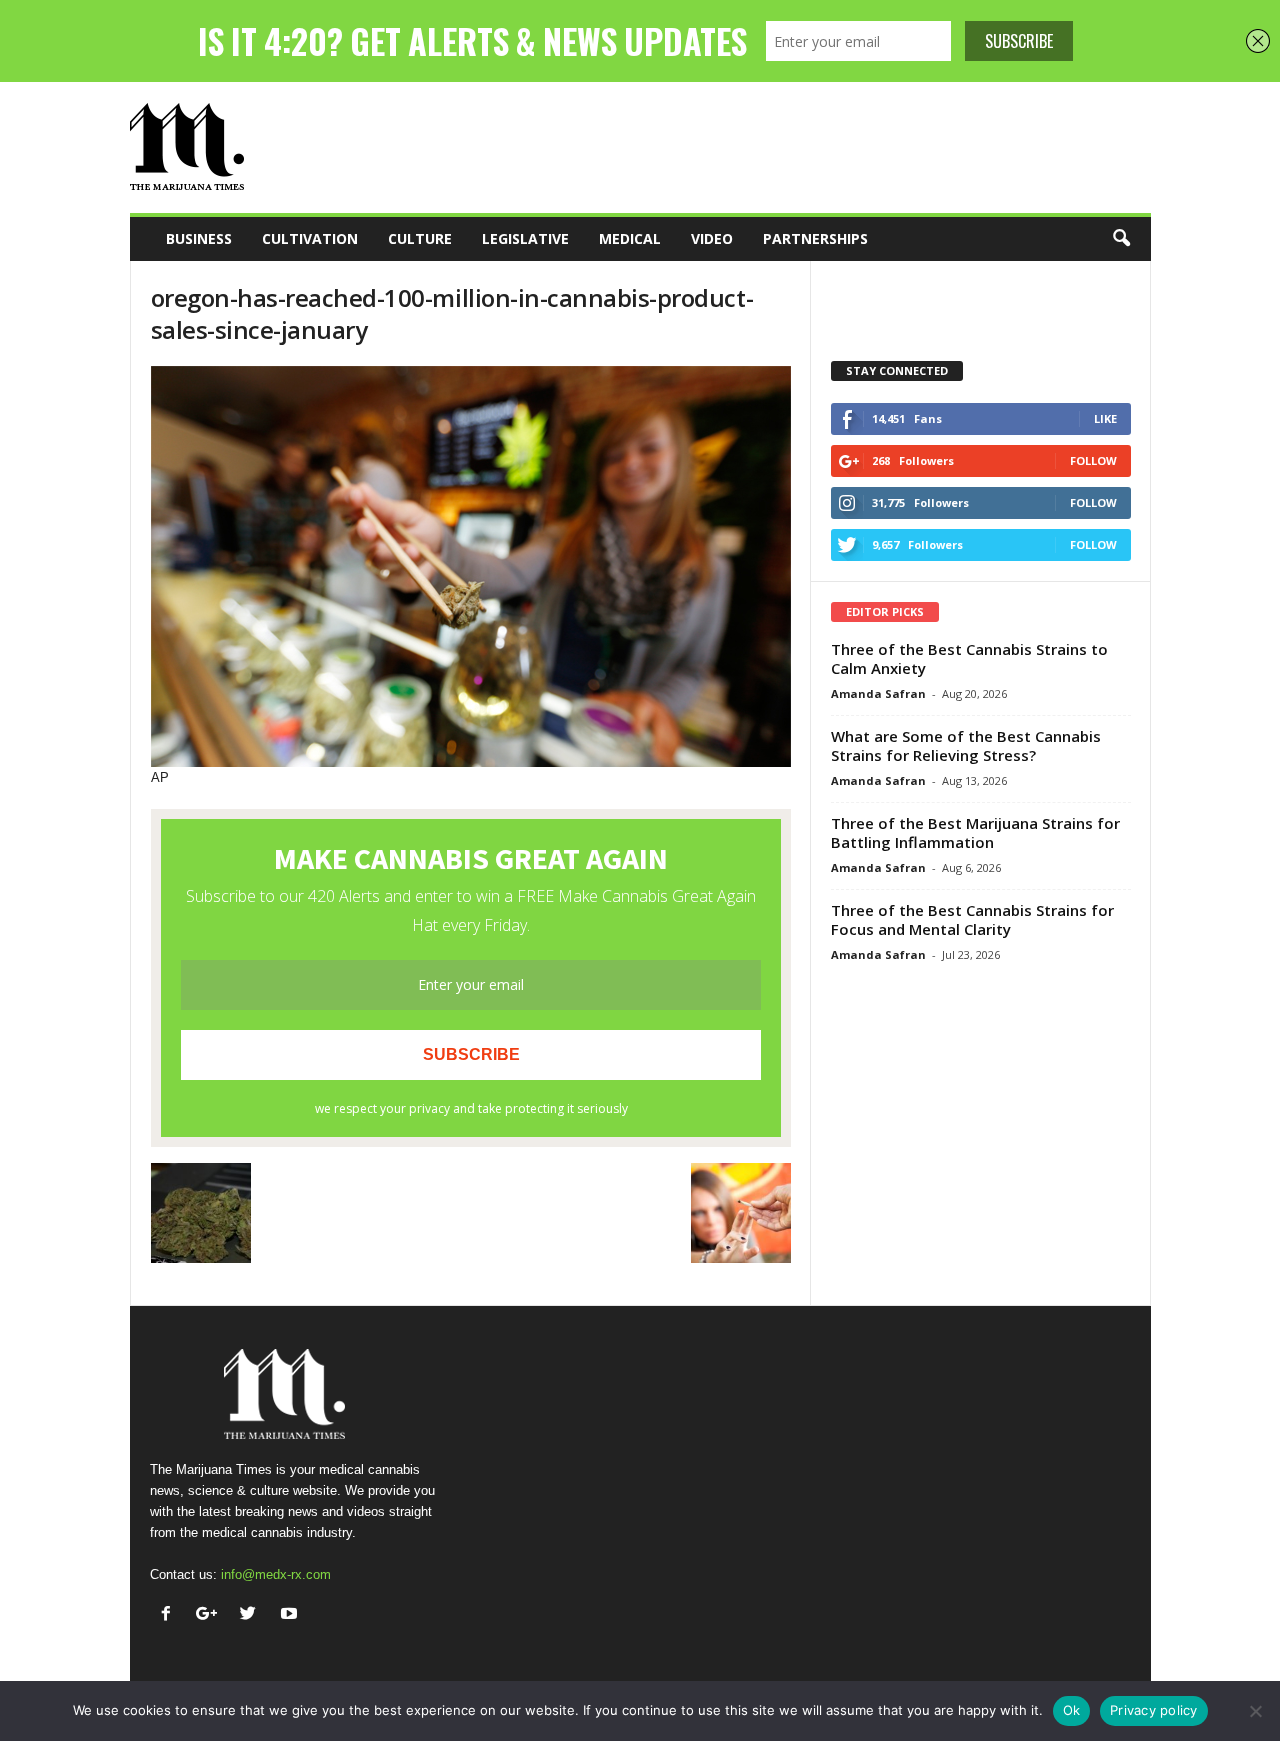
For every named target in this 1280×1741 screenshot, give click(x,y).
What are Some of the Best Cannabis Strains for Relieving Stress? (966, 745)
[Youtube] (291, 1615)
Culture (420, 238)
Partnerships (815, 238)
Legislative (525, 238)
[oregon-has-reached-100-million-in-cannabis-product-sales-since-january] (471, 566)
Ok (1072, 1710)
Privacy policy (1154, 1710)
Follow (1093, 460)
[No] (1255, 1711)
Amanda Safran (878, 693)
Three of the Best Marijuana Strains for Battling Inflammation (975, 832)
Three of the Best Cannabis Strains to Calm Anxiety (969, 658)
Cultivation (310, 238)
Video (712, 238)
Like (1105, 418)
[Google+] (211, 1615)
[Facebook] (170, 1615)
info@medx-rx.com (276, 1574)
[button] (1121, 239)
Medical (630, 238)
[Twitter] (252, 1615)
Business (199, 238)
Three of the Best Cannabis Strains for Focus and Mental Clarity (972, 919)
